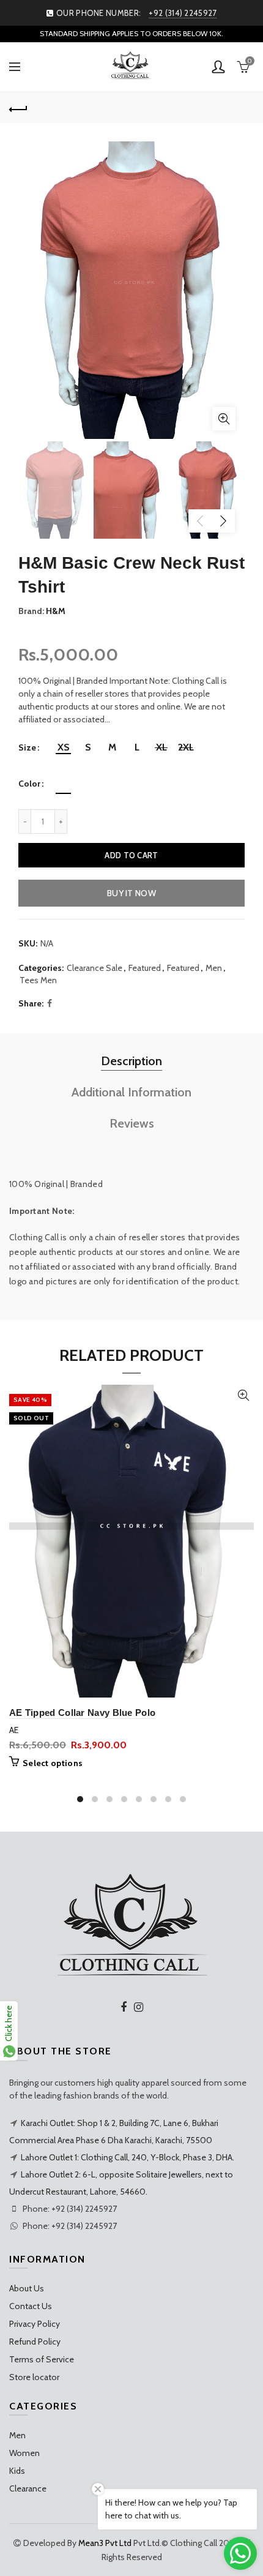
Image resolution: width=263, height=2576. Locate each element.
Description (131, 1061)
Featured (145, 968)
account (218, 67)
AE (14, 1730)
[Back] (18, 108)
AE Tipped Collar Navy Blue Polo (82, 1713)
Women (24, 2453)
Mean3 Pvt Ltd (105, 2543)
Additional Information (131, 1092)
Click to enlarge (224, 419)
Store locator (34, 2377)
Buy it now (131, 893)
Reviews (132, 1123)
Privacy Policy (35, 2324)
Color (29, 784)
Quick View (243, 1395)
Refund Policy (35, 2342)
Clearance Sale (94, 968)
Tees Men (38, 980)
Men (214, 968)
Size (27, 748)
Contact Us (31, 2306)
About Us (27, 2288)
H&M (56, 611)
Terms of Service (42, 2359)
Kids (17, 2471)
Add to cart (131, 855)
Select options (53, 1763)
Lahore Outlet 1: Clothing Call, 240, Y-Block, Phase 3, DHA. (128, 2157)
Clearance (28, 2488)
